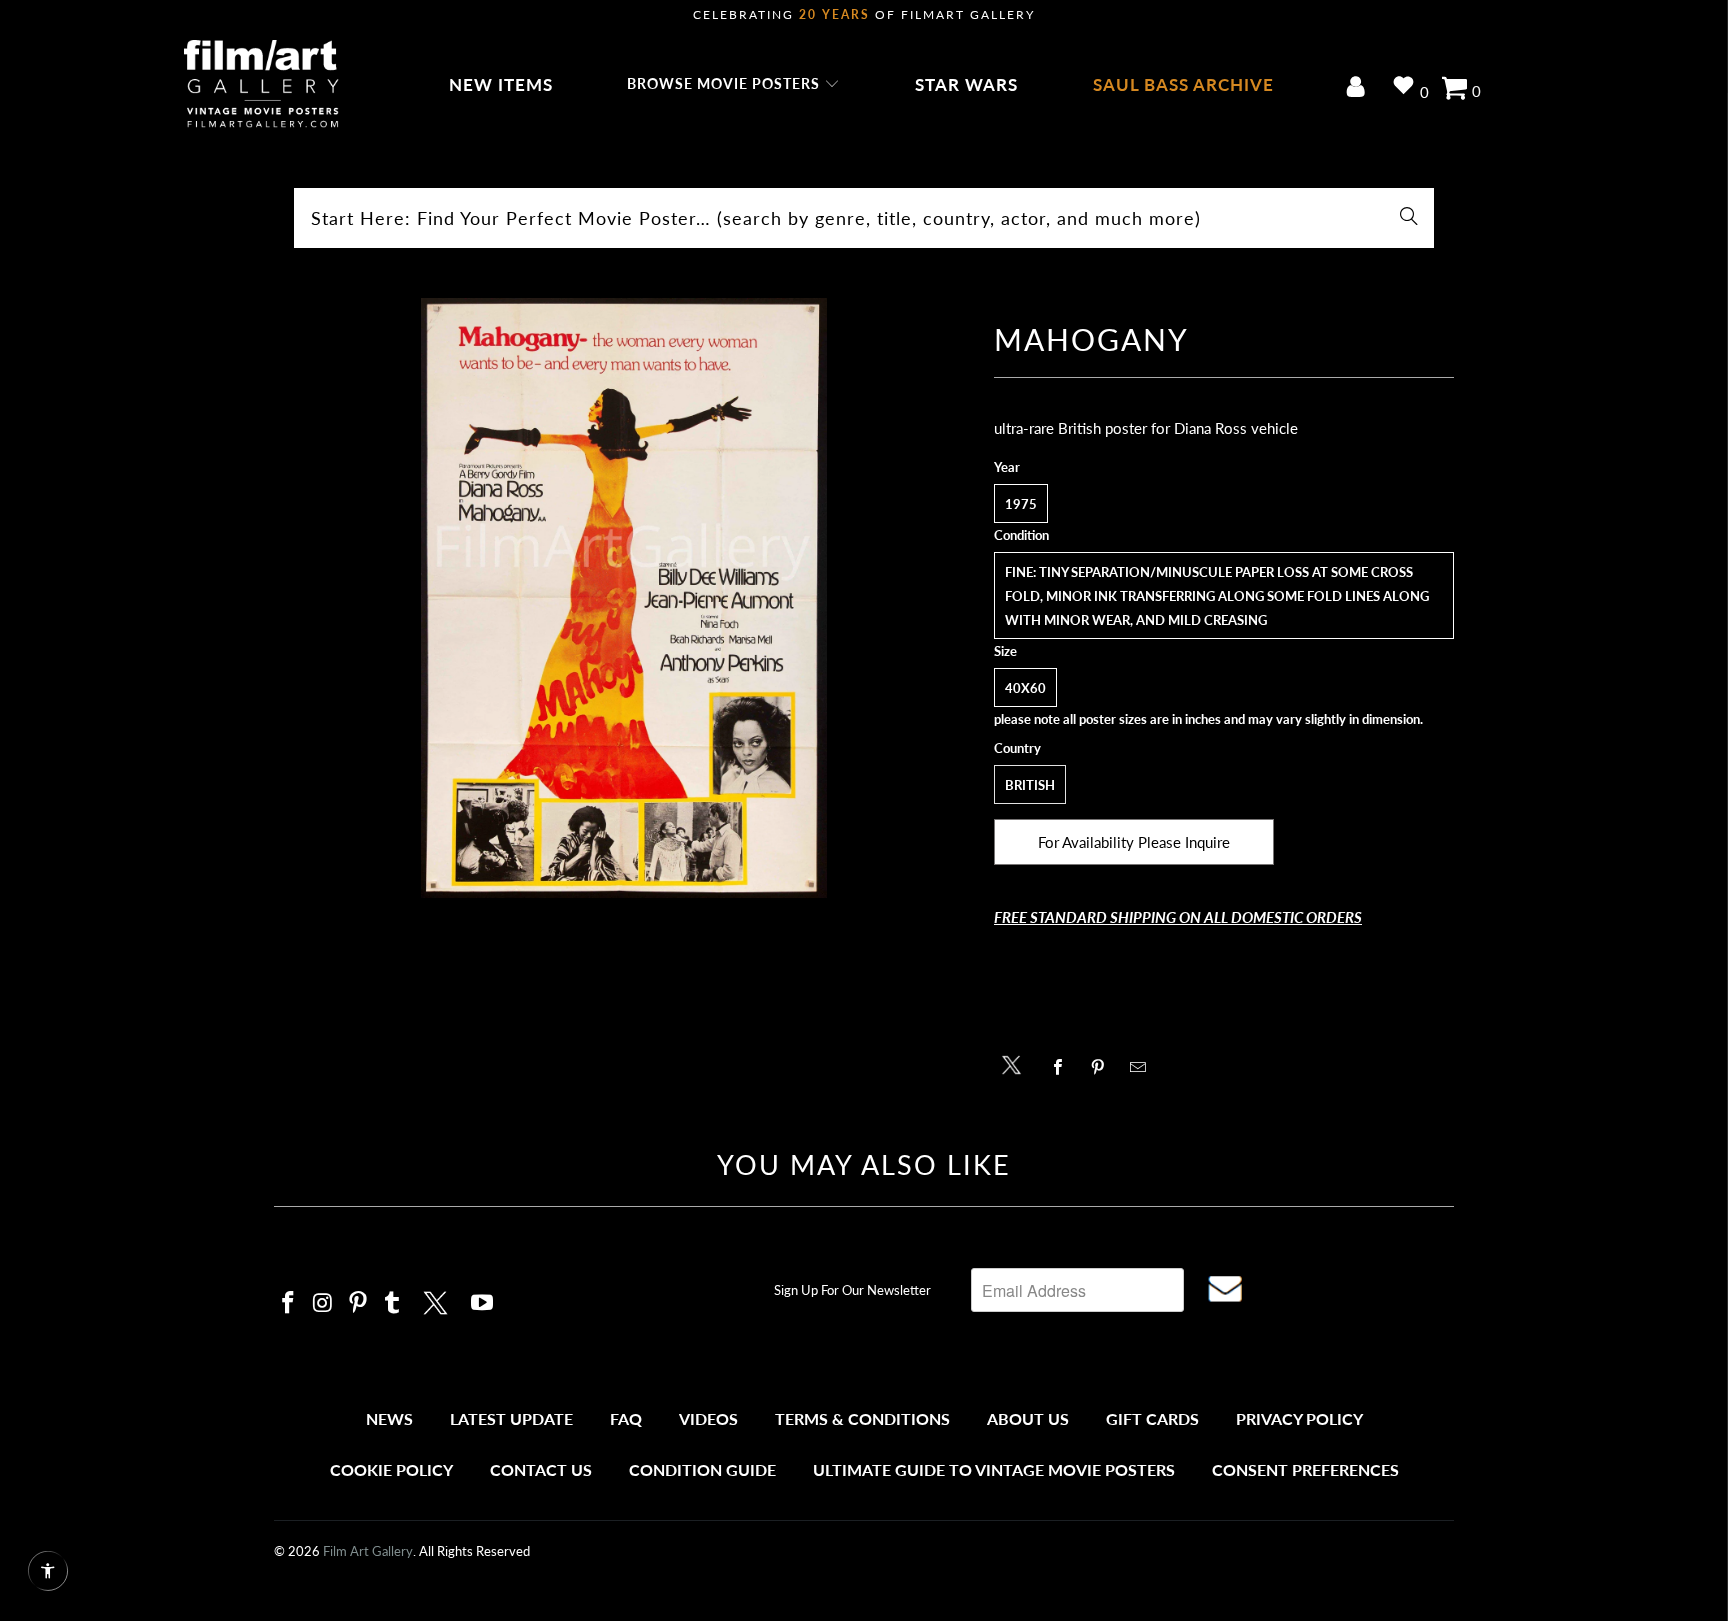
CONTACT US (541, 1469)
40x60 (1025, 688)
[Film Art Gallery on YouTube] (483, 1303)
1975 (1021, 504)
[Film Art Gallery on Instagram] (324, 1303)
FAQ (626, 1418)
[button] (733, 85)
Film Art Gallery (368, 1551)
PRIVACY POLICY (1299, 1418)
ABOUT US (1028, 1418)
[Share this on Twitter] (1016, 1063)
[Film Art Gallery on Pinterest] (358, 1303)
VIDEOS (708, 1418)
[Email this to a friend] (1143, 1067)
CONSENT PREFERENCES (1305, 1469)
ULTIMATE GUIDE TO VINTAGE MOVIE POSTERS (994, 1469)
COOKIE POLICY (391, 1469)
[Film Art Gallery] (261, 85)
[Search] (1409, 218)
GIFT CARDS (1152, 1418)
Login (1359, 88)
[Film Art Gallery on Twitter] (438, 1300)
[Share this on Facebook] (1063, 1067)
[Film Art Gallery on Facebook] (289, 1303)
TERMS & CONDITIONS (862, 1418)
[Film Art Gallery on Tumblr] (393, 1303)
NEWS (389, 1418)
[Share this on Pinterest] (1103, 1067)
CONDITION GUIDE (702, 1469)
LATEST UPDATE (511, 1418)
